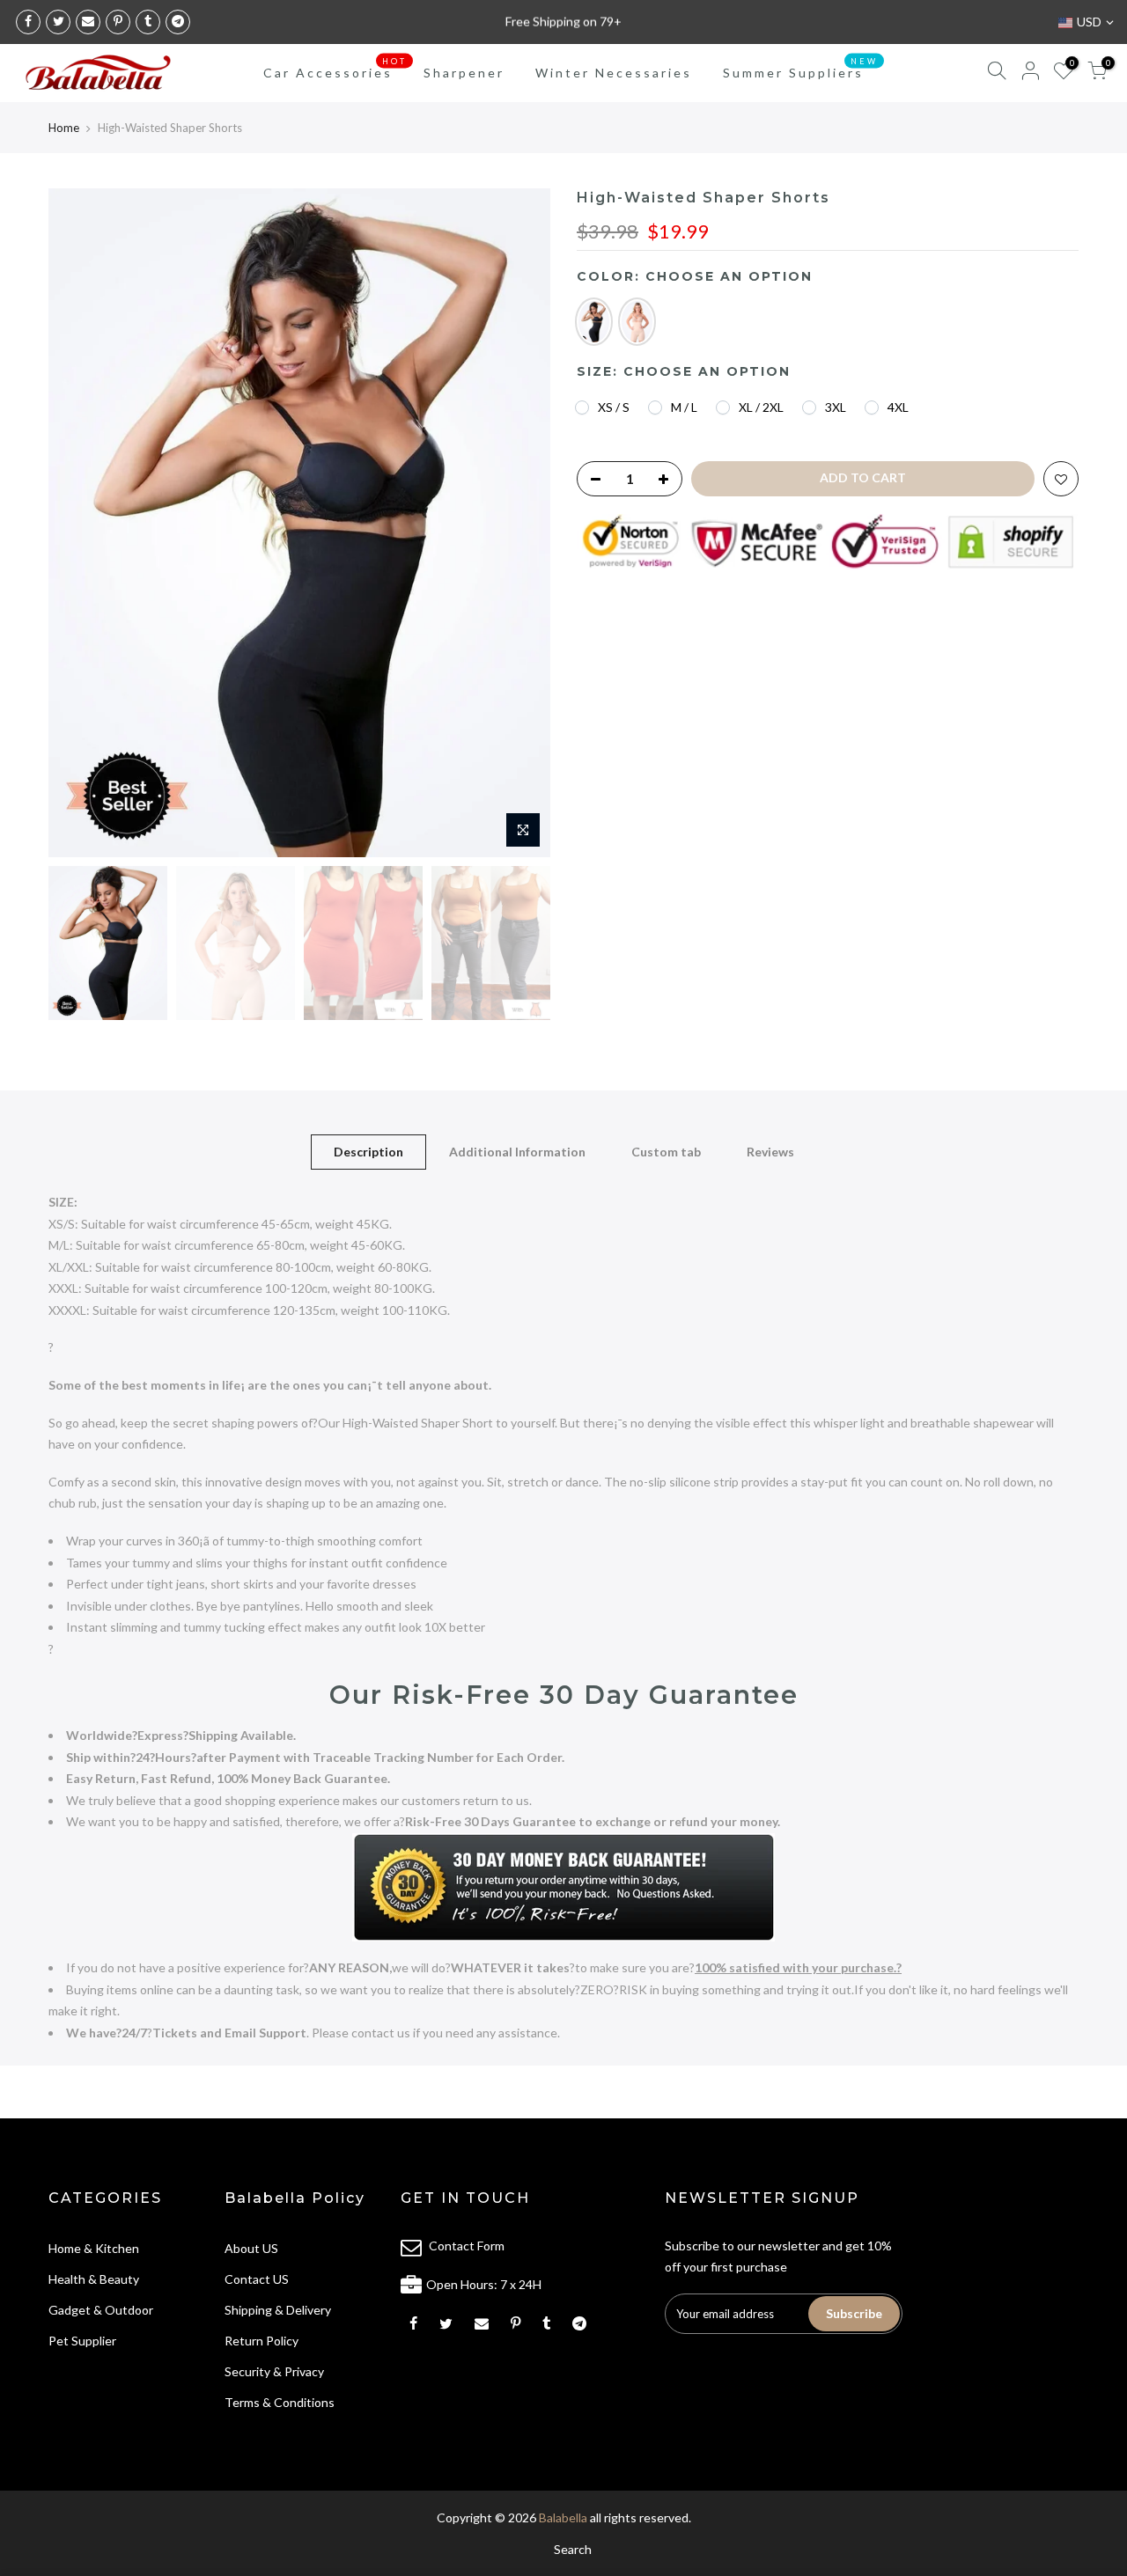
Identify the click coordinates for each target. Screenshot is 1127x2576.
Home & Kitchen (94, 2248)
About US (251, 2248)
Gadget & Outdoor (101, 2310)
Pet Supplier (82, 2341)
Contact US (257, 2279)
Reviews (770, 1152)
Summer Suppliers (800, 69)
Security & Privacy (274, 2371)
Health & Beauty (94, 2279)
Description (368, 1152)
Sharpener (464, 73)
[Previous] (79, 523)
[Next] (519, 523)
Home (64, 128)
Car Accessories (335, 69)
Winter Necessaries (614, 73)
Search (573, 2549)
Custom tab (666, 1152)
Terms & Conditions (280, 2402)
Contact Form (467, 2246)
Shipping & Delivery (278, 2310)
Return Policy (261, 2341)
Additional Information (517, 1152)
